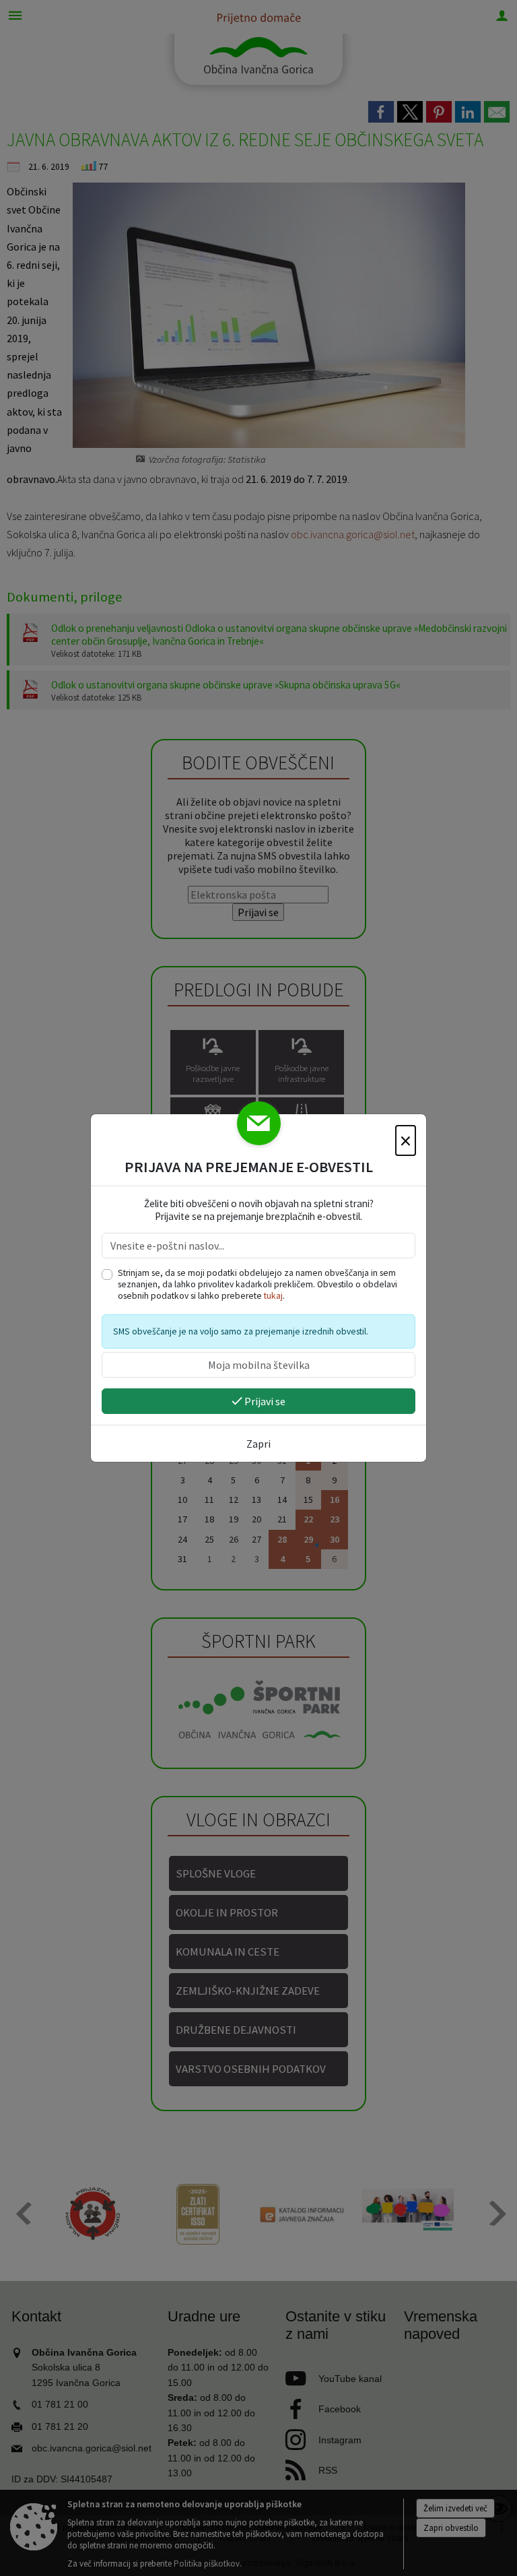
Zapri (258, 1444)
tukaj (273, 1296)
